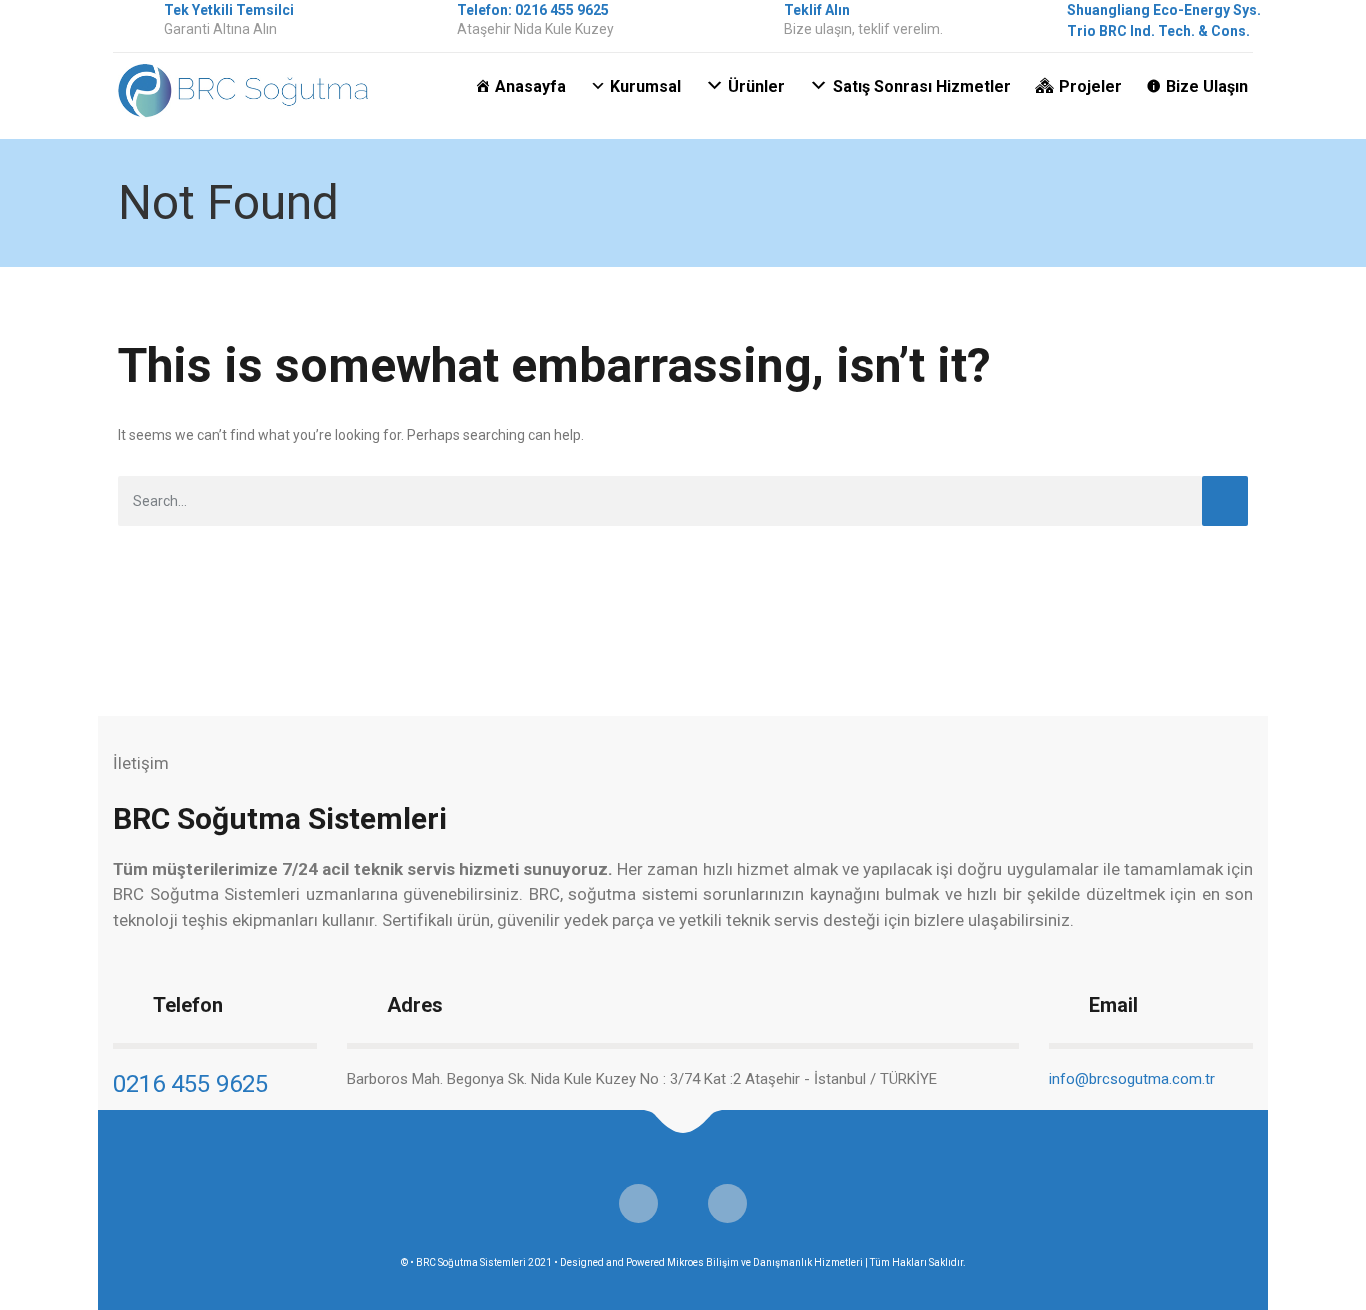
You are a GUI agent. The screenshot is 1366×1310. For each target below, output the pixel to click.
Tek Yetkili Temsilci (229, 10)
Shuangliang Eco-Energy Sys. (1164, 10)
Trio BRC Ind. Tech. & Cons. (1158, 31)
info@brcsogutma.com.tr (1132, 1079)
